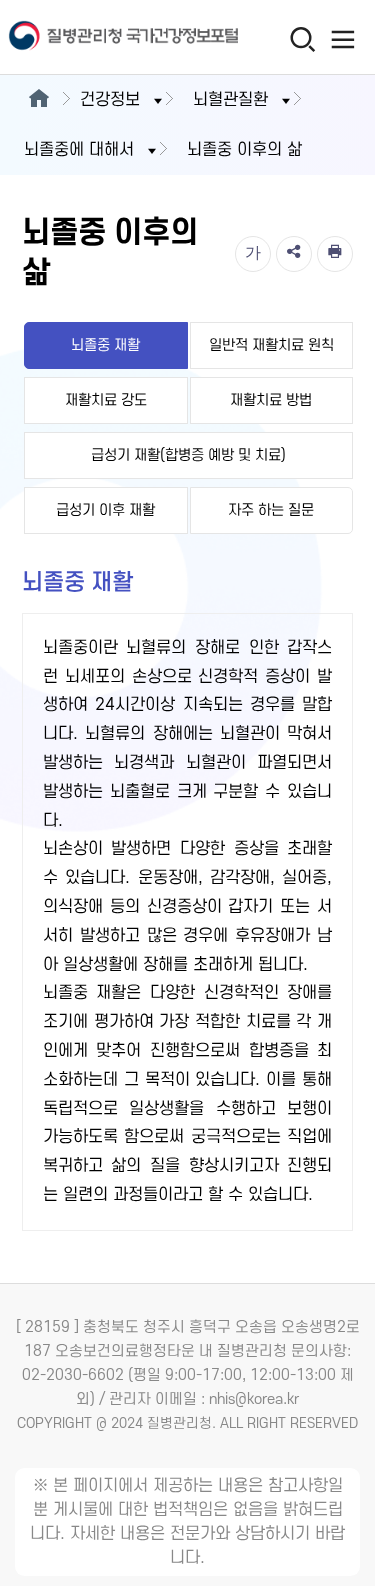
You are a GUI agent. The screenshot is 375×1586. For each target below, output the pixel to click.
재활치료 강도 (106, 400)
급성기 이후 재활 (105, 510)
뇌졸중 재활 (105, 345)
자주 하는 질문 (271, 510)
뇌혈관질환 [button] (230, 100)
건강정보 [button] (110, 100)
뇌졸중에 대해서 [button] (79, 150)
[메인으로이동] (38, 100)
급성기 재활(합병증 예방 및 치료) (188, 455)
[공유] (294, 254)
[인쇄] (335, 254)
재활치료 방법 (271, 400)
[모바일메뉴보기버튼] (342, 39)
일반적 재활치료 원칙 (271, 345)
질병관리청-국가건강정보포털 (94, 37)
